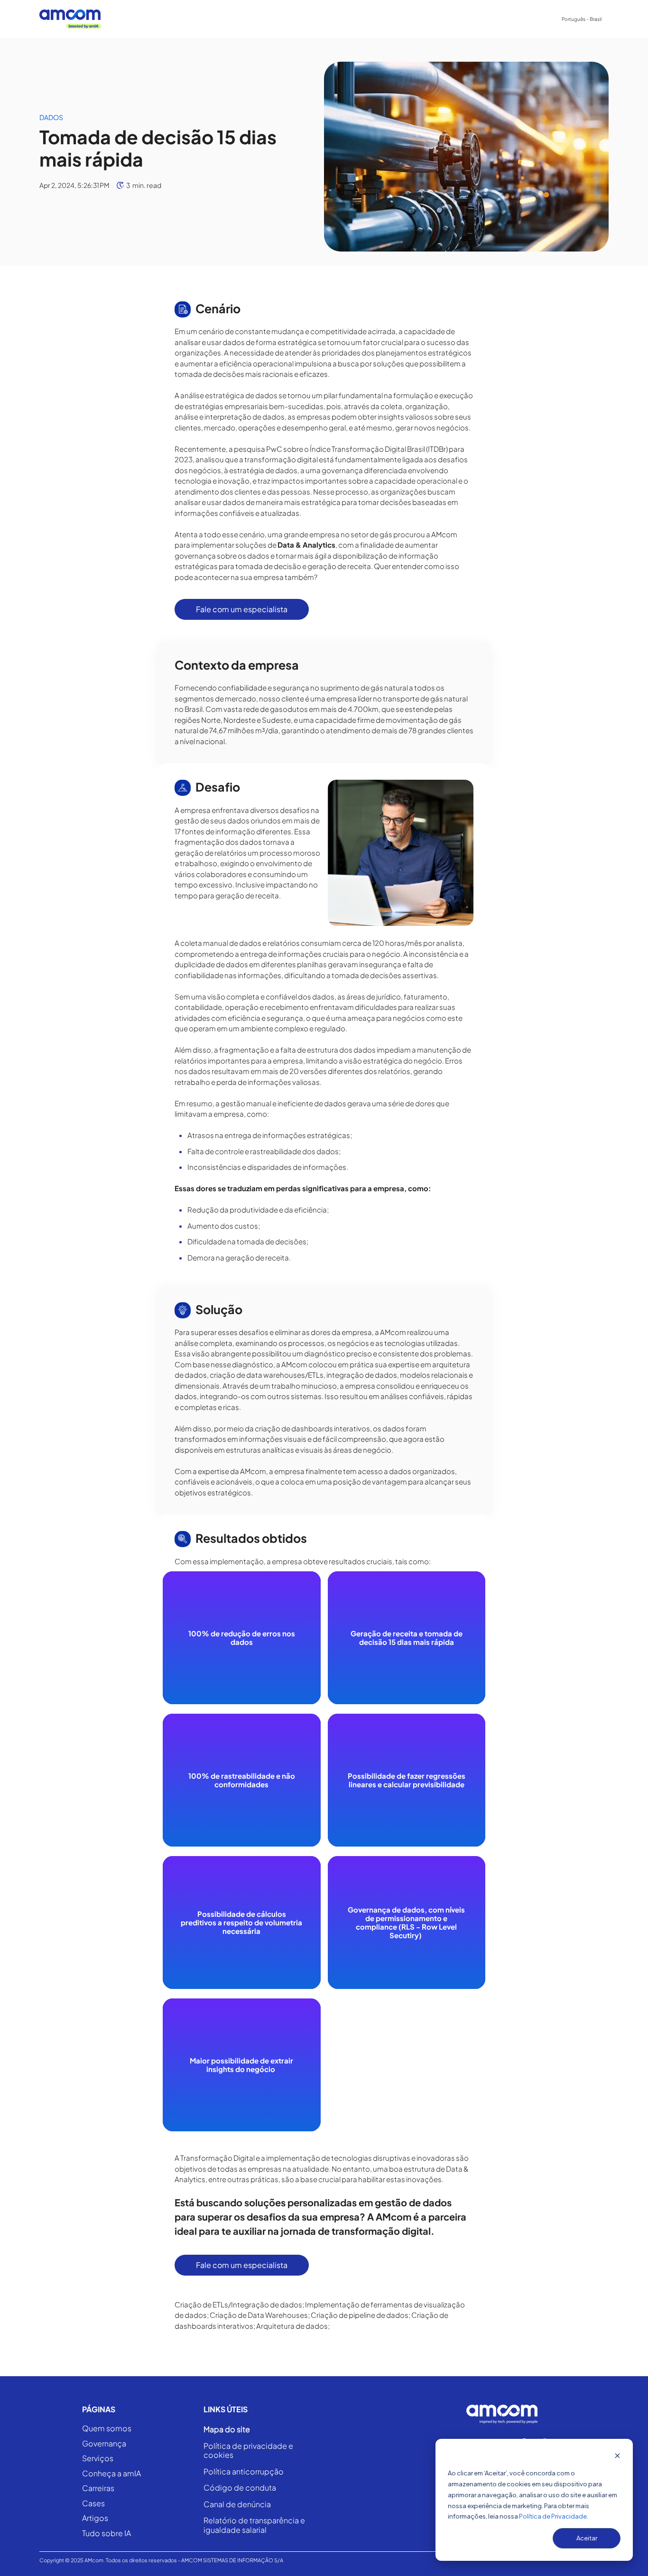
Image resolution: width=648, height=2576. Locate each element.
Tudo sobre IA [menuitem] (106, 2534)
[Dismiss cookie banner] (617, 2457)
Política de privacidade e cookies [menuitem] (248, 2450)
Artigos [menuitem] (95, 2518)
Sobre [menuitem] (189, 19)
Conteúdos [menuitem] (405, 19)
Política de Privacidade (553, 2516)
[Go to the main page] (70, 19)
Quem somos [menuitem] (107, 2429)
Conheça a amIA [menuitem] (283, 19)
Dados (51, 117)
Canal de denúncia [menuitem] (237, 2504)
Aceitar (587, 2538)
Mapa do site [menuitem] (227, 2429)
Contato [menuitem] (452, 19)
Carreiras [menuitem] (363, 19)
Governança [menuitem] (104, 2444)
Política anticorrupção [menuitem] (244, 2472)
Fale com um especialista (242, 609)
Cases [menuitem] (328, 19)
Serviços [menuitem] (228, 19)
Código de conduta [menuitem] (240, 2488)
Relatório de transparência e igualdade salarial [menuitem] (254, 2525)
